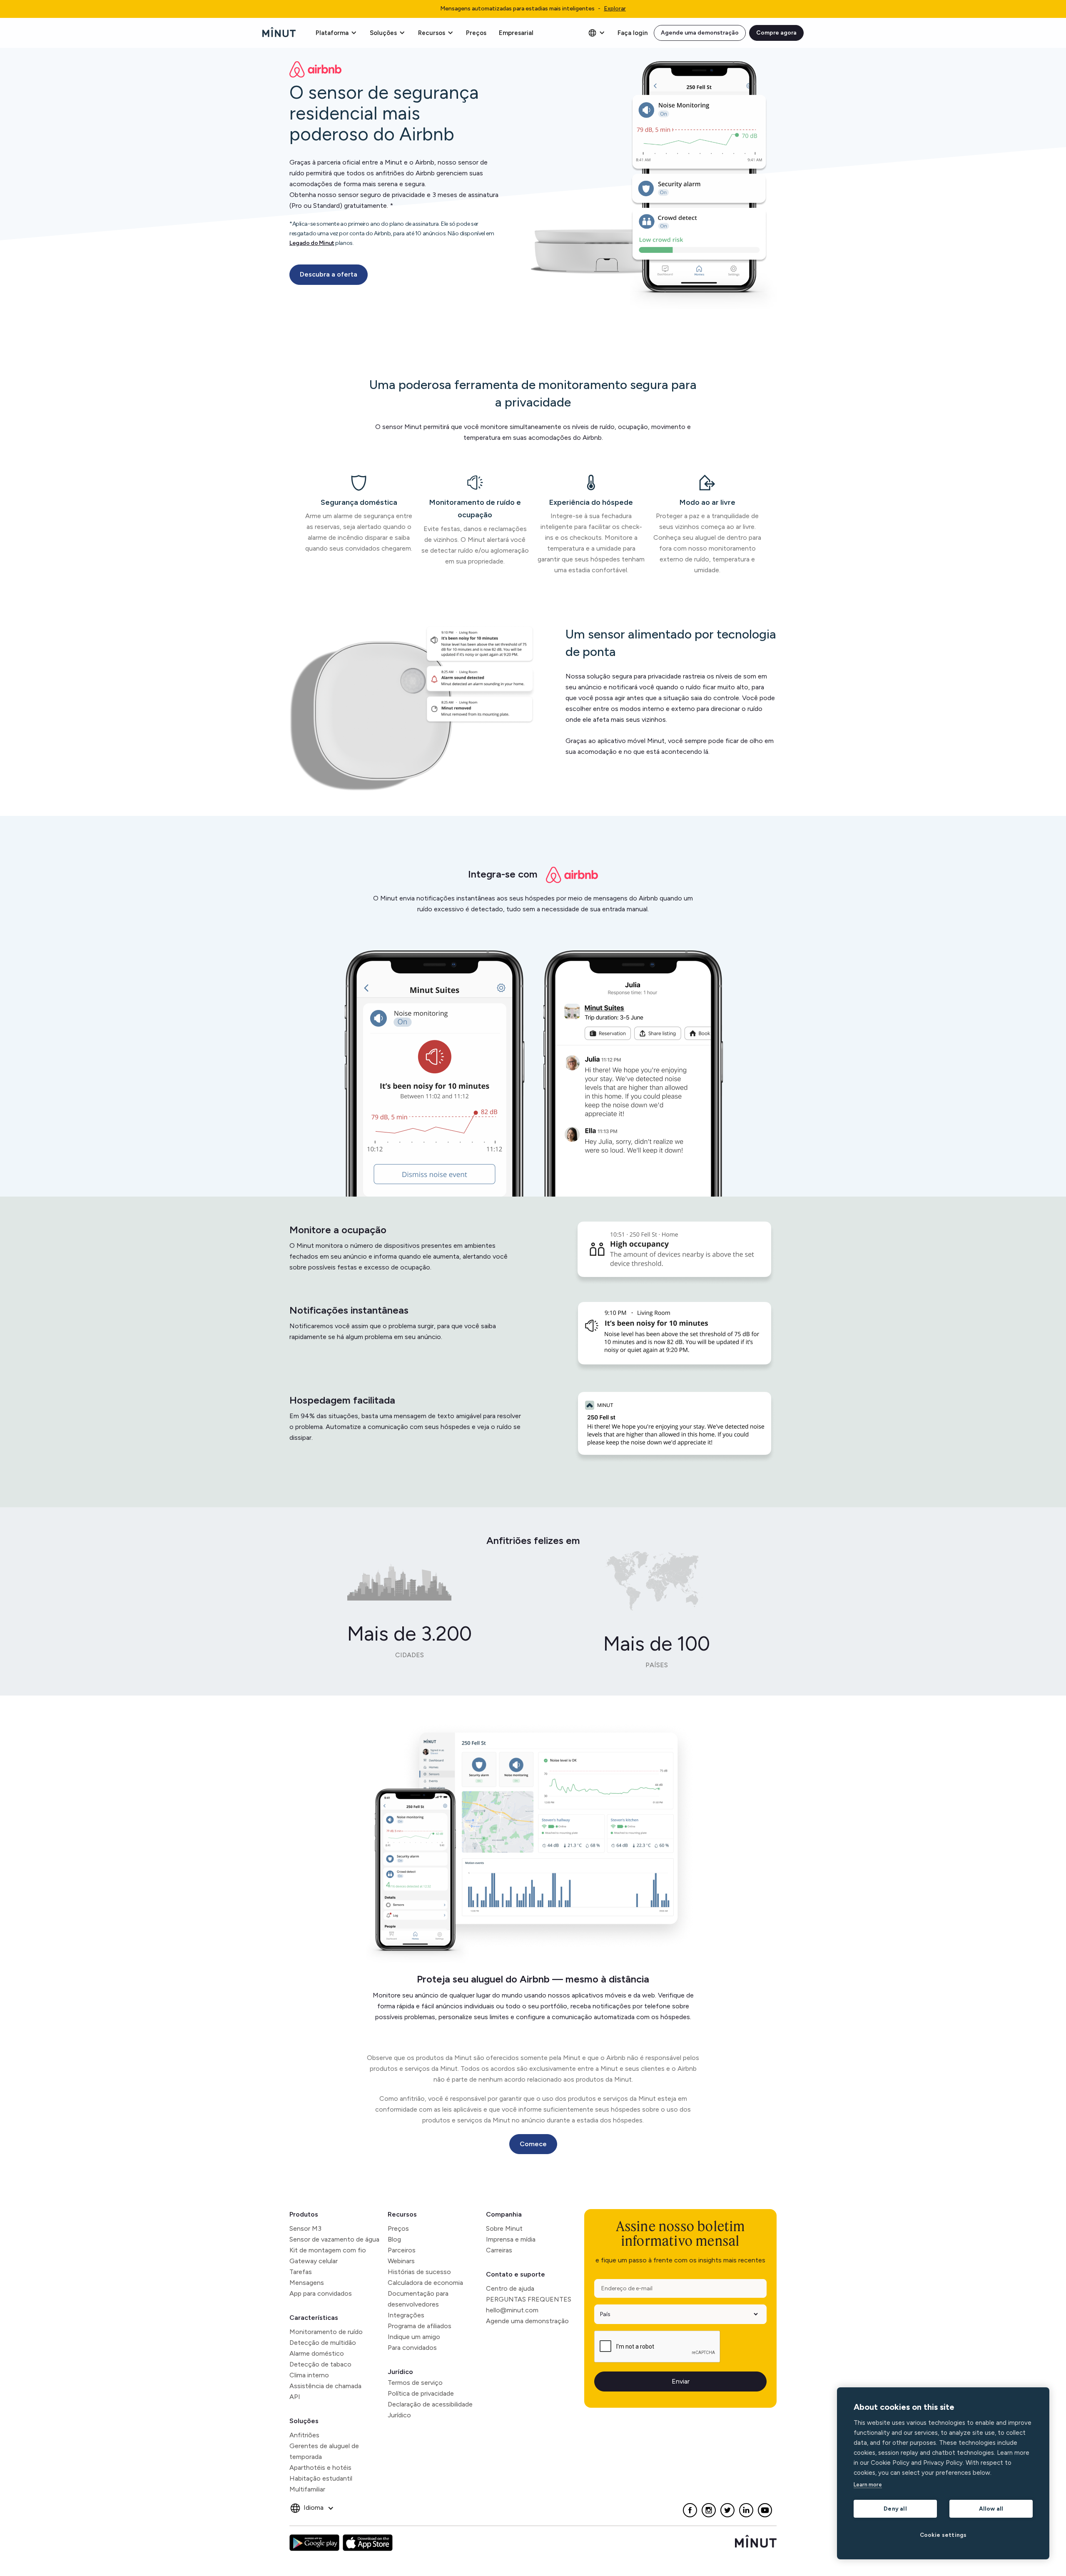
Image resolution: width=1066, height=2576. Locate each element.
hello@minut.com (512, 2310)
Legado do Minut (312, 243)
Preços (476, 33)
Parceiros (402, 2250)
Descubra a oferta (329, 274)
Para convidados (412, 2348)
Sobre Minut (504, 2228)
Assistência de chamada (325, 2386)
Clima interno (309, 2375)
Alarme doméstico (317, 2353)
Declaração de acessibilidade (430, 2404)
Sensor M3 (305, 2228)
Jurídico (400, 2372)
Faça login (633, 33)
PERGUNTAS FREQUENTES (529, 2299)
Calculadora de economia (425, 2283)
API (295, 2397)
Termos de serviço (415, 2383)
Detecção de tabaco (320, 2364)
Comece (533, 2144)
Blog (394, 2239)
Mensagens (307, 2283)
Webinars (401, 2261)
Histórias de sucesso (419, 2272)
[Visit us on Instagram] (709, 2510)
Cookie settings (943, 2535)
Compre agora (776, 33)
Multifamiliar (307, 2489)
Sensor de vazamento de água (334, 2239)
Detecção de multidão (323, 2343)
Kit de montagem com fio (328, 2250)
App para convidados (321, 2293)
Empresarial (516, 33)
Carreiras (499, 2250)
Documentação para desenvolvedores (418, 2299)
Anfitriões (304, 2435)
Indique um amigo (414, 2337)
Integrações (406, 2315)
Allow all (991, 2509)
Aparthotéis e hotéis (320, 2468)
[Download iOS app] (368, 2543)
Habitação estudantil (321, 2478)
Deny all (895, 2509)
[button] (336, 33)
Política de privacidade (421, 2393)
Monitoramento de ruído (326, 2332)
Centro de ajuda (510, 2288)
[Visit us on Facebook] (690, 2510)
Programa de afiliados (420, 2326)
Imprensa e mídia (511, 2239)
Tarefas (301, 2272)
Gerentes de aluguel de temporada (324, 2451)
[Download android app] (314, 2543)
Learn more (868, 2485)
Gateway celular (314, 2261)
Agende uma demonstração (700, 33)
